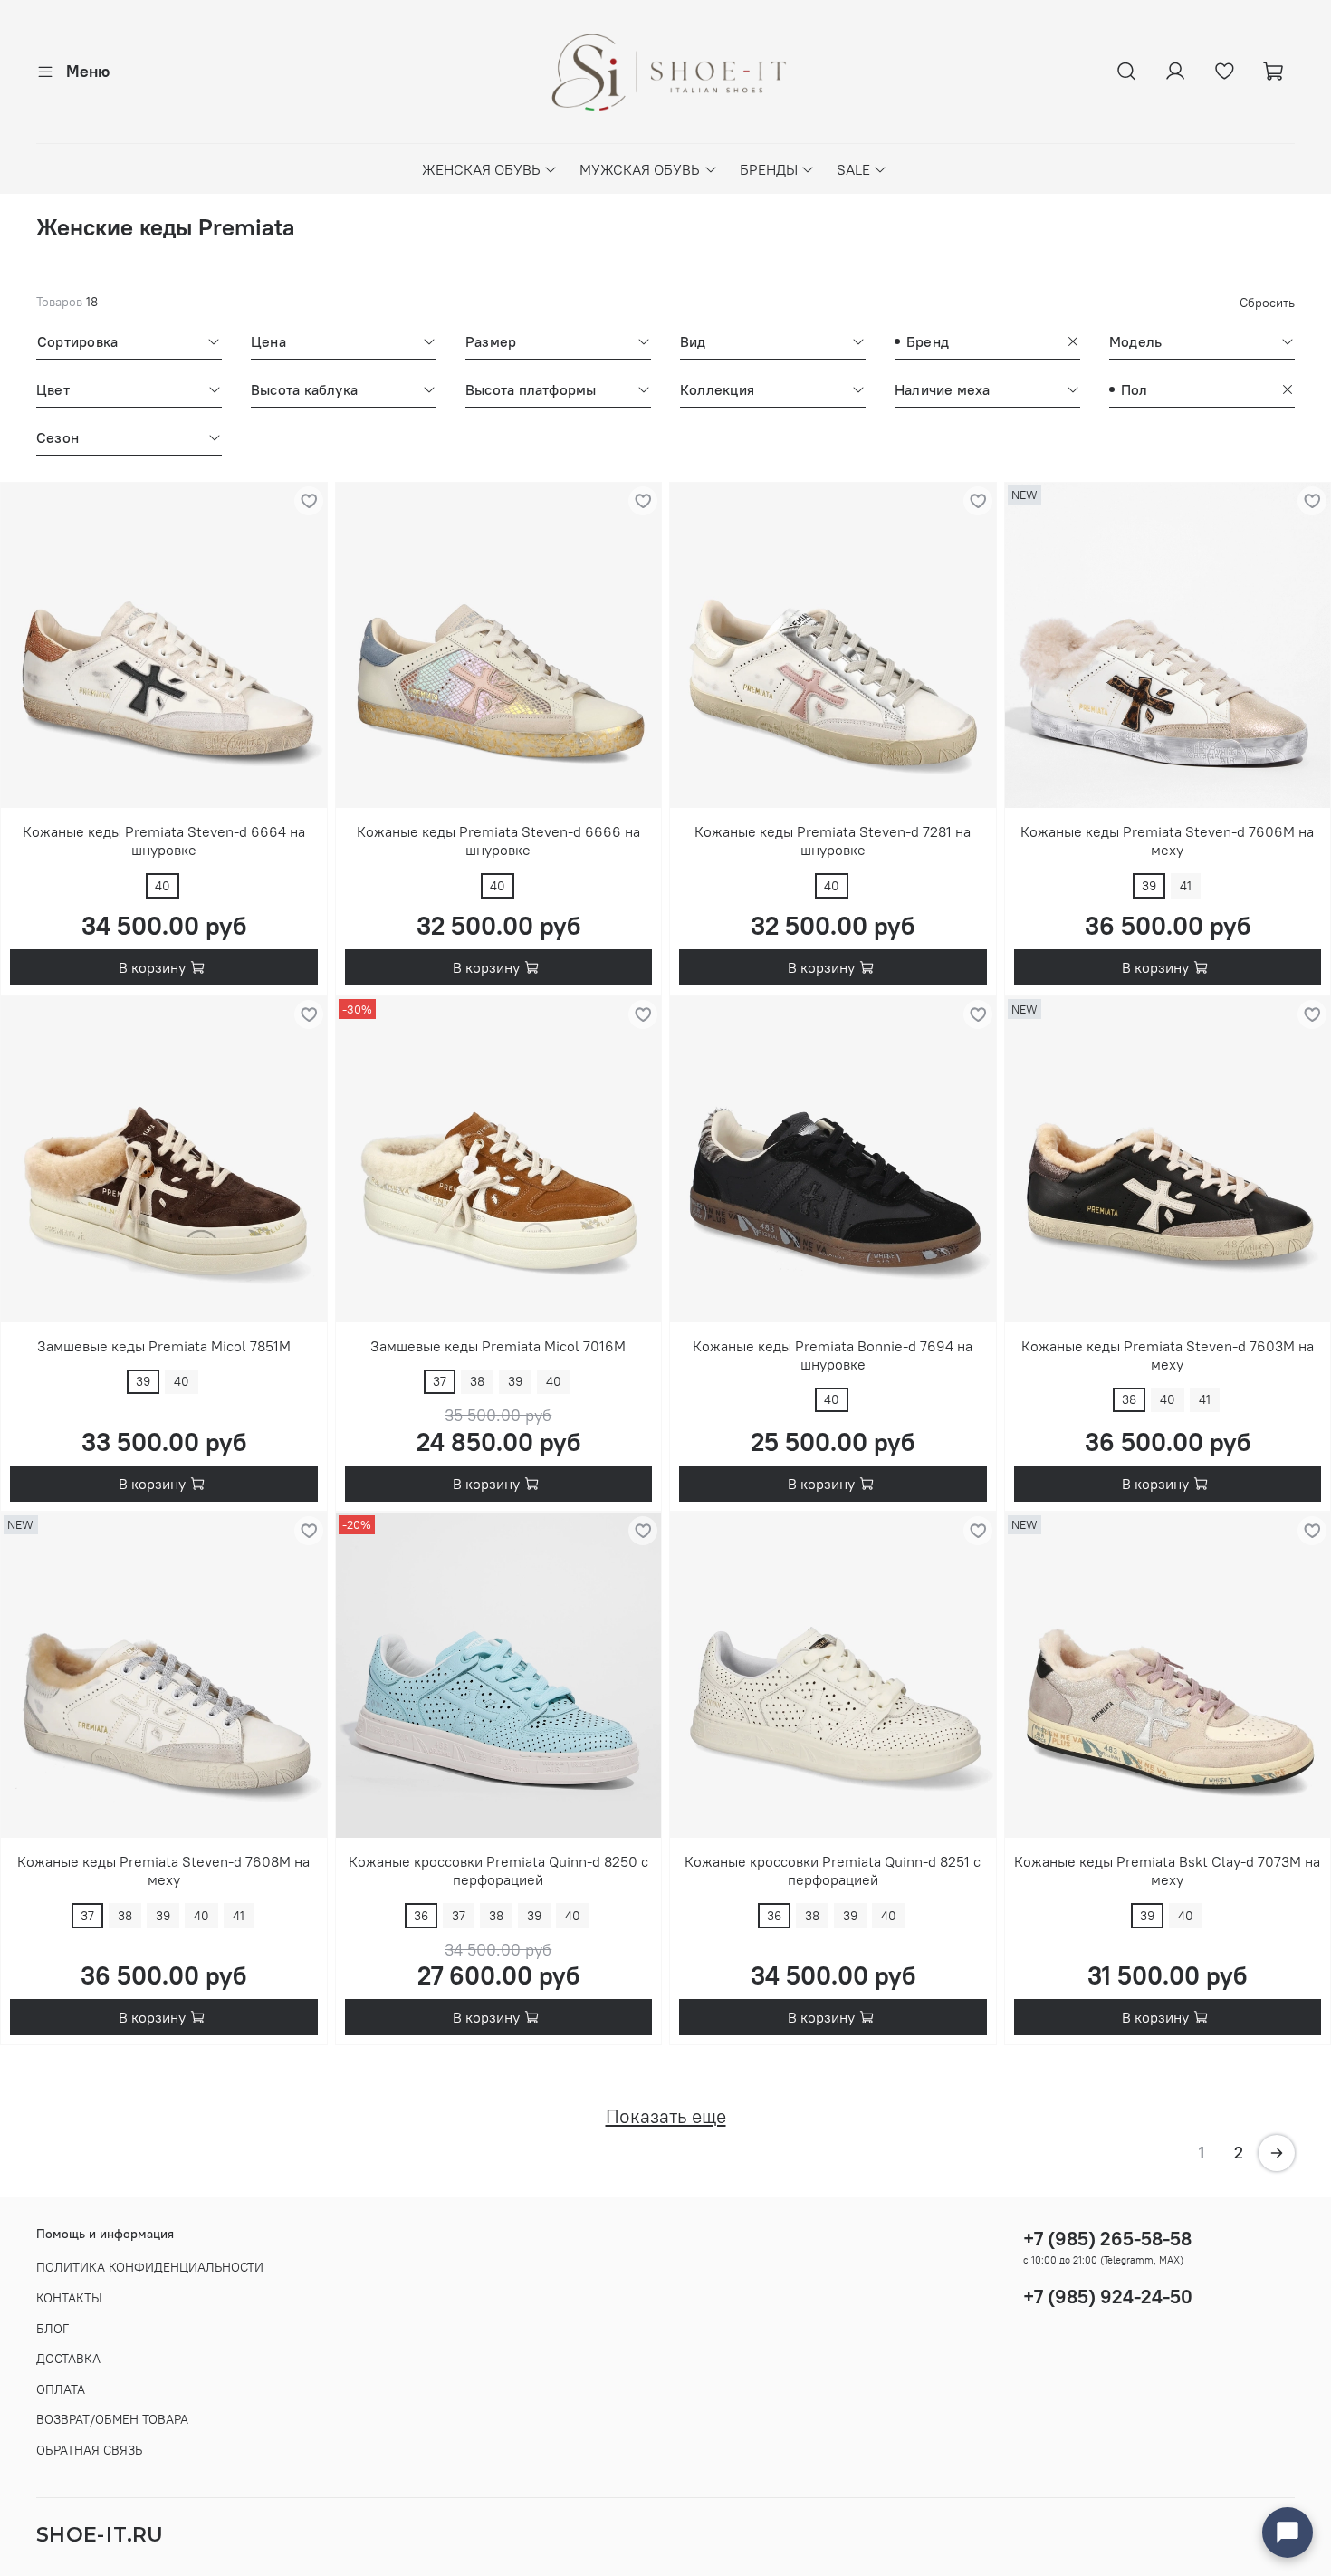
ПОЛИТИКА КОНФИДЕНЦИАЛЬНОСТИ (150, 2267)
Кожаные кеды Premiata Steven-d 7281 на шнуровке (833, 841)
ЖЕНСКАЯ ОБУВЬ (481, 169)
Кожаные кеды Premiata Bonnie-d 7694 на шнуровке (833, 1355)
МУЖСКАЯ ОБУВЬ (640, 169)
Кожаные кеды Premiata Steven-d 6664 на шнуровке (164, 841)
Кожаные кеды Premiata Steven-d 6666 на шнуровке (498, 841)
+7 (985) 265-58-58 (1107, 2239)
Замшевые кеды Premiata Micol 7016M (498, 1346)
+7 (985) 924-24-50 (1108, 2297)
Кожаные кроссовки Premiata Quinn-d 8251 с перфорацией (833, 1870)
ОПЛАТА (61, 2389)
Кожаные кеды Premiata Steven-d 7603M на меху (1168, 1355)
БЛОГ (53, 2329)
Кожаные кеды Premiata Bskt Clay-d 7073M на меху (1167, 1870)
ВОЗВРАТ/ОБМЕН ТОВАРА (112, 2419)
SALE (853, 169)
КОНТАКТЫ (69, 2298)
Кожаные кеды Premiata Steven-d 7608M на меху (163, 1870)
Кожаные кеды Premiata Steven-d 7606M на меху (1167, 841)
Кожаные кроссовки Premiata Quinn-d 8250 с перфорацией (498, 1870)
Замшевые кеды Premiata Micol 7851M (164, 1346)
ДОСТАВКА (68, 2359)
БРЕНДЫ (769, 169)
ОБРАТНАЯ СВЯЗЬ (89, 2450)
